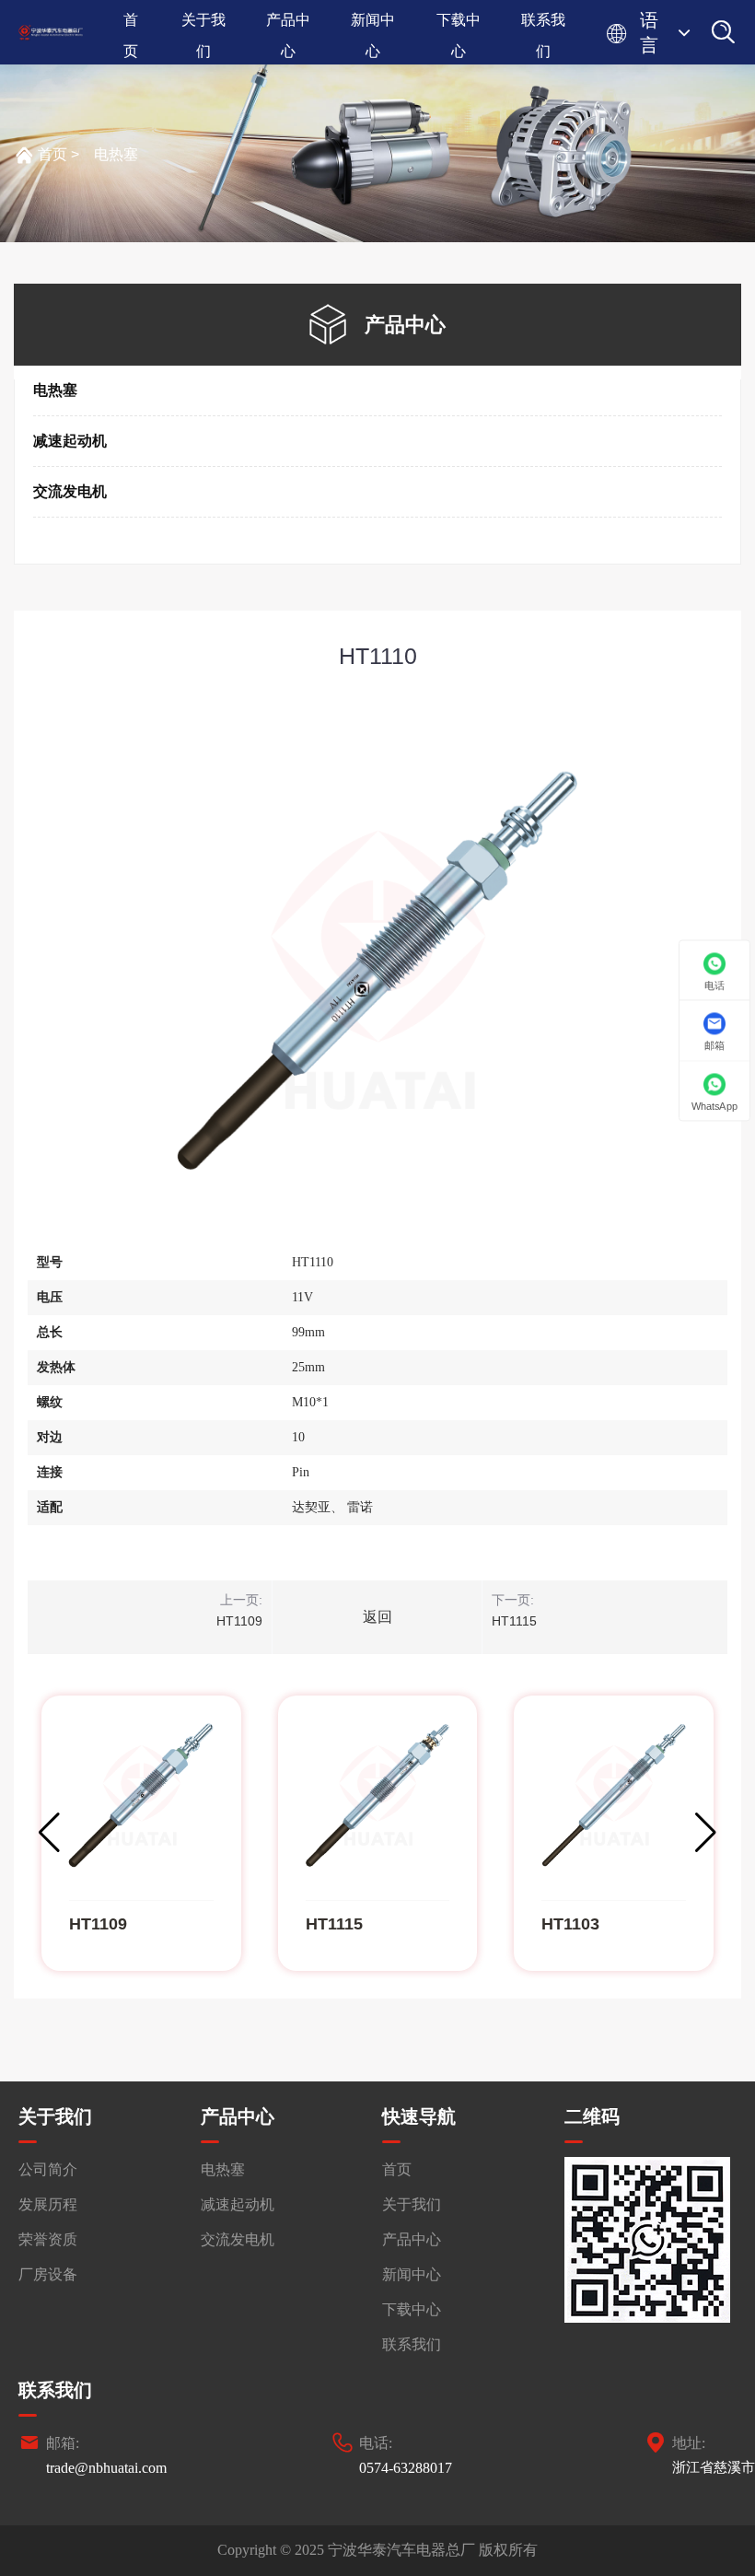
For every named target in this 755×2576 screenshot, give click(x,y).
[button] (706, 1833)
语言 (649, 33)
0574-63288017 (406, 2468)
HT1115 (514, 1621)
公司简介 (48, 2169)
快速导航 (419, 2116)
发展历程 (48, 2204)
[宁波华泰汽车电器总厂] (51, 33)
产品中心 (288, 24)
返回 (377, 1617)
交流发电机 (70, 491)
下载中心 (459, 24)
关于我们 (203, 24)
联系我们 (543, 24)
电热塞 (116, 154)
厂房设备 (48, 2274)
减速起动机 (70, 441)
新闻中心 (373, 24)
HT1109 (239, 1621)
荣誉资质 (48, 2239)
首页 (131, 24)
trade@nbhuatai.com (106, 2468)
